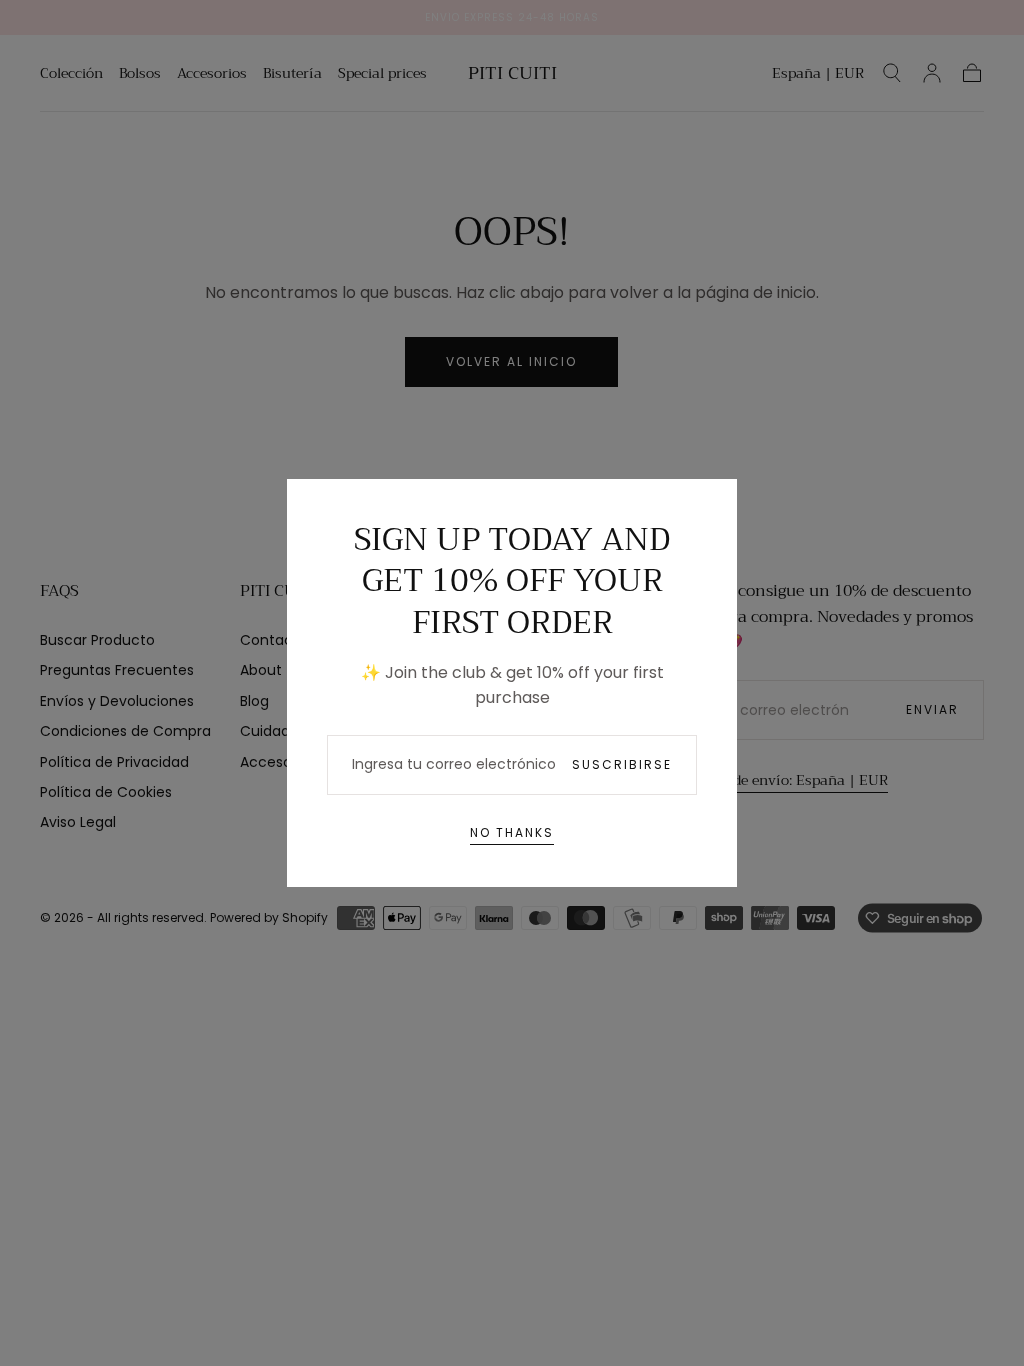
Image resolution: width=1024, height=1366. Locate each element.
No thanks (512, 832)
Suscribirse (622, 764)
